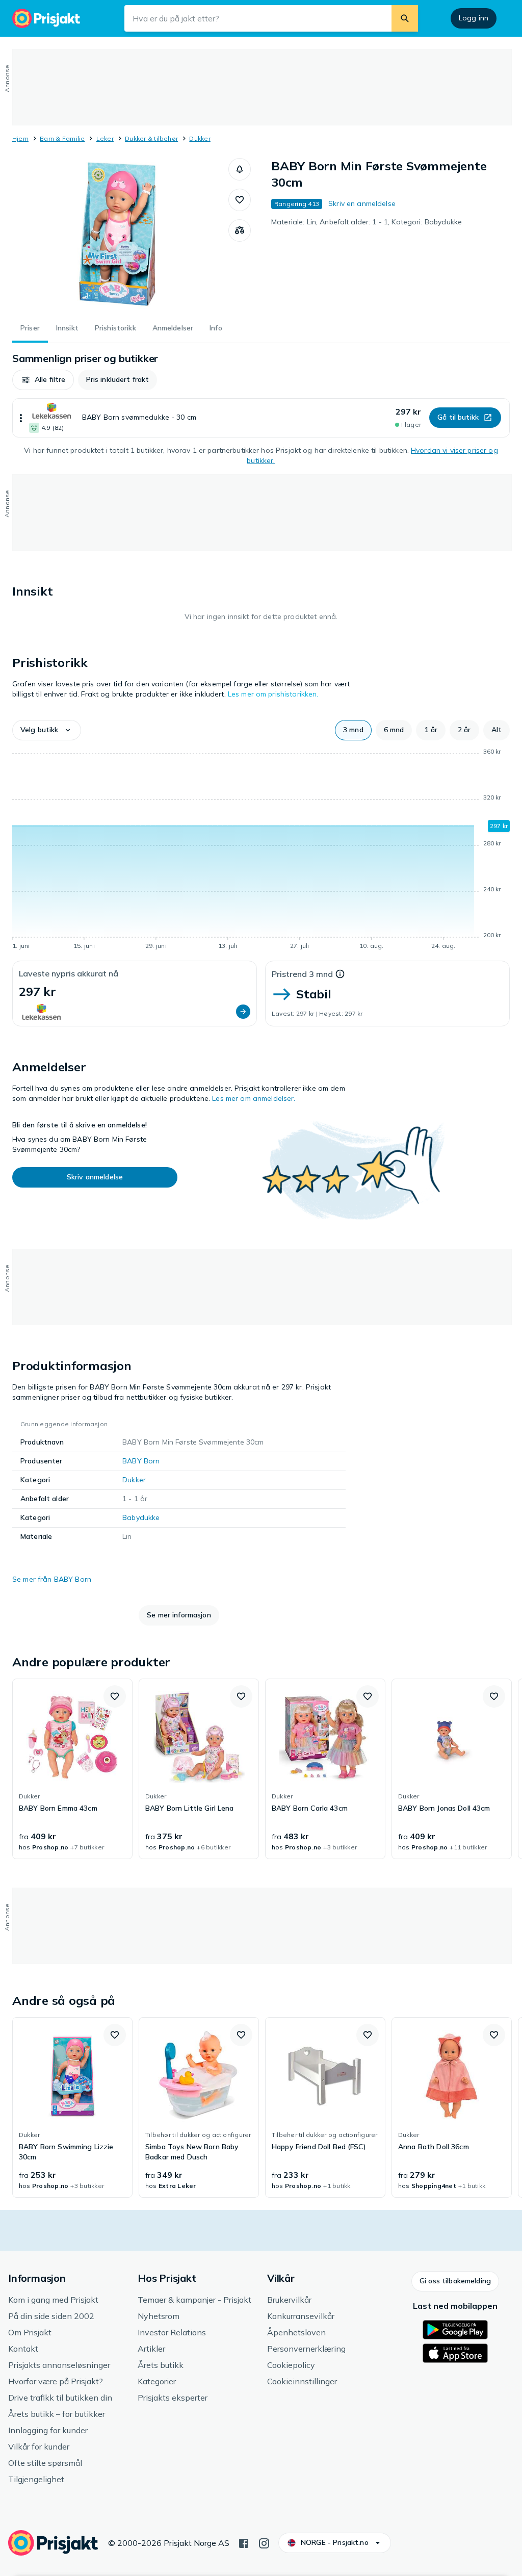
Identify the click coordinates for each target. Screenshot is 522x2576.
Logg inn (474, 18)
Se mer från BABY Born (52, 1579)
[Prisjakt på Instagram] (264, 2542)
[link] (72, 1769)
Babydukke (141, 1517)
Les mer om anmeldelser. (254, 1098)
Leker (105, 138)
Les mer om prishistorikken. (273, 694)
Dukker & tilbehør (151, 138)
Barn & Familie (62, 138)
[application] (261, 851)
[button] (240, 169)
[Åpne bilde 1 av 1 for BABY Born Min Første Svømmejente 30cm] (120, 235)
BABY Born (141, 1461)
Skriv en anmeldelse (362, 203)
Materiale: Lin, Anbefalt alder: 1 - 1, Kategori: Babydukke (367, 222)
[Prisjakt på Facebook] (244, 2542)
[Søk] (405, 18)
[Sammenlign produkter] (240, 230)
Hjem (20, 138)
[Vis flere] (21, 418)
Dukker (200, 138)
